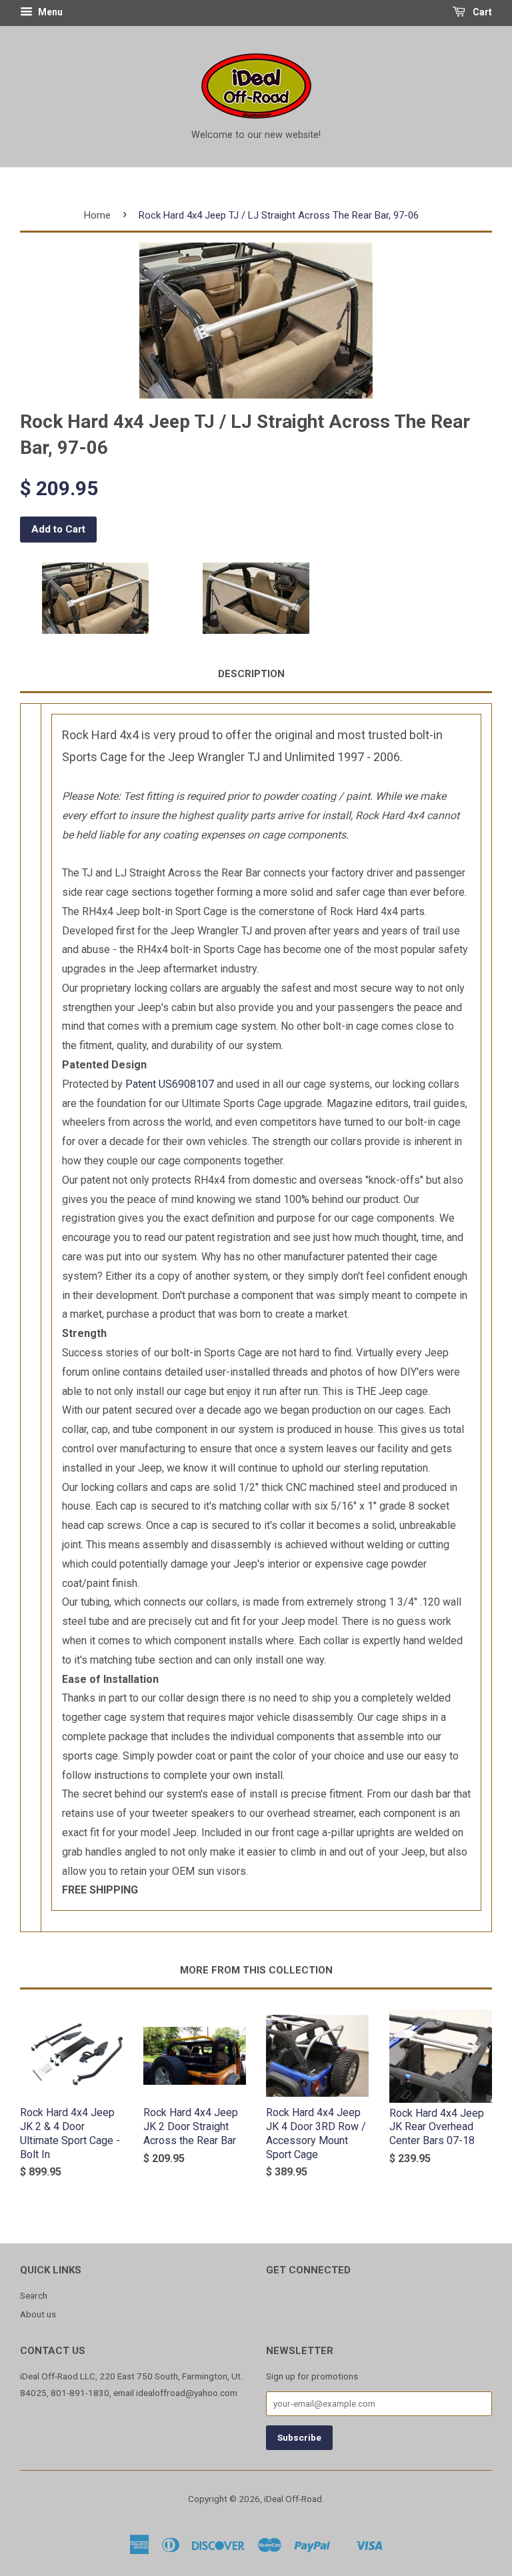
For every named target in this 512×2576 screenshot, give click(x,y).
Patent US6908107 (170, 1084)
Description (251, 674)
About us (38, 2314)
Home (97, 215)
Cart (481, 12)
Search (34, 2295)
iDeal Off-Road (293, 2499)
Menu (49, 12)
